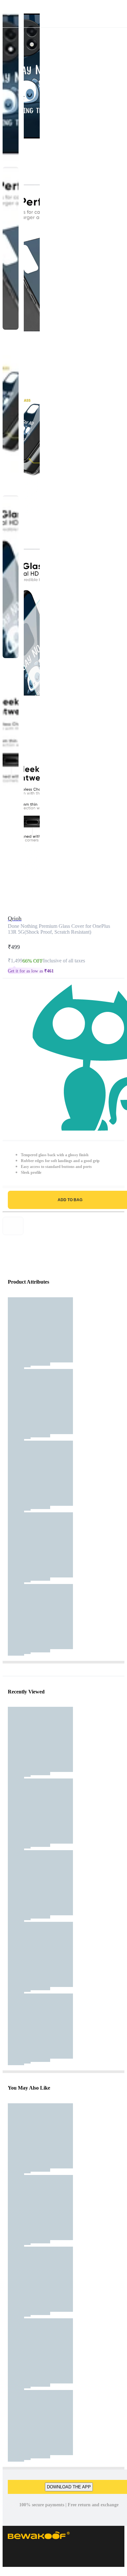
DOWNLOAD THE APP (69, 2487)
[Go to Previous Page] (8, 14)
